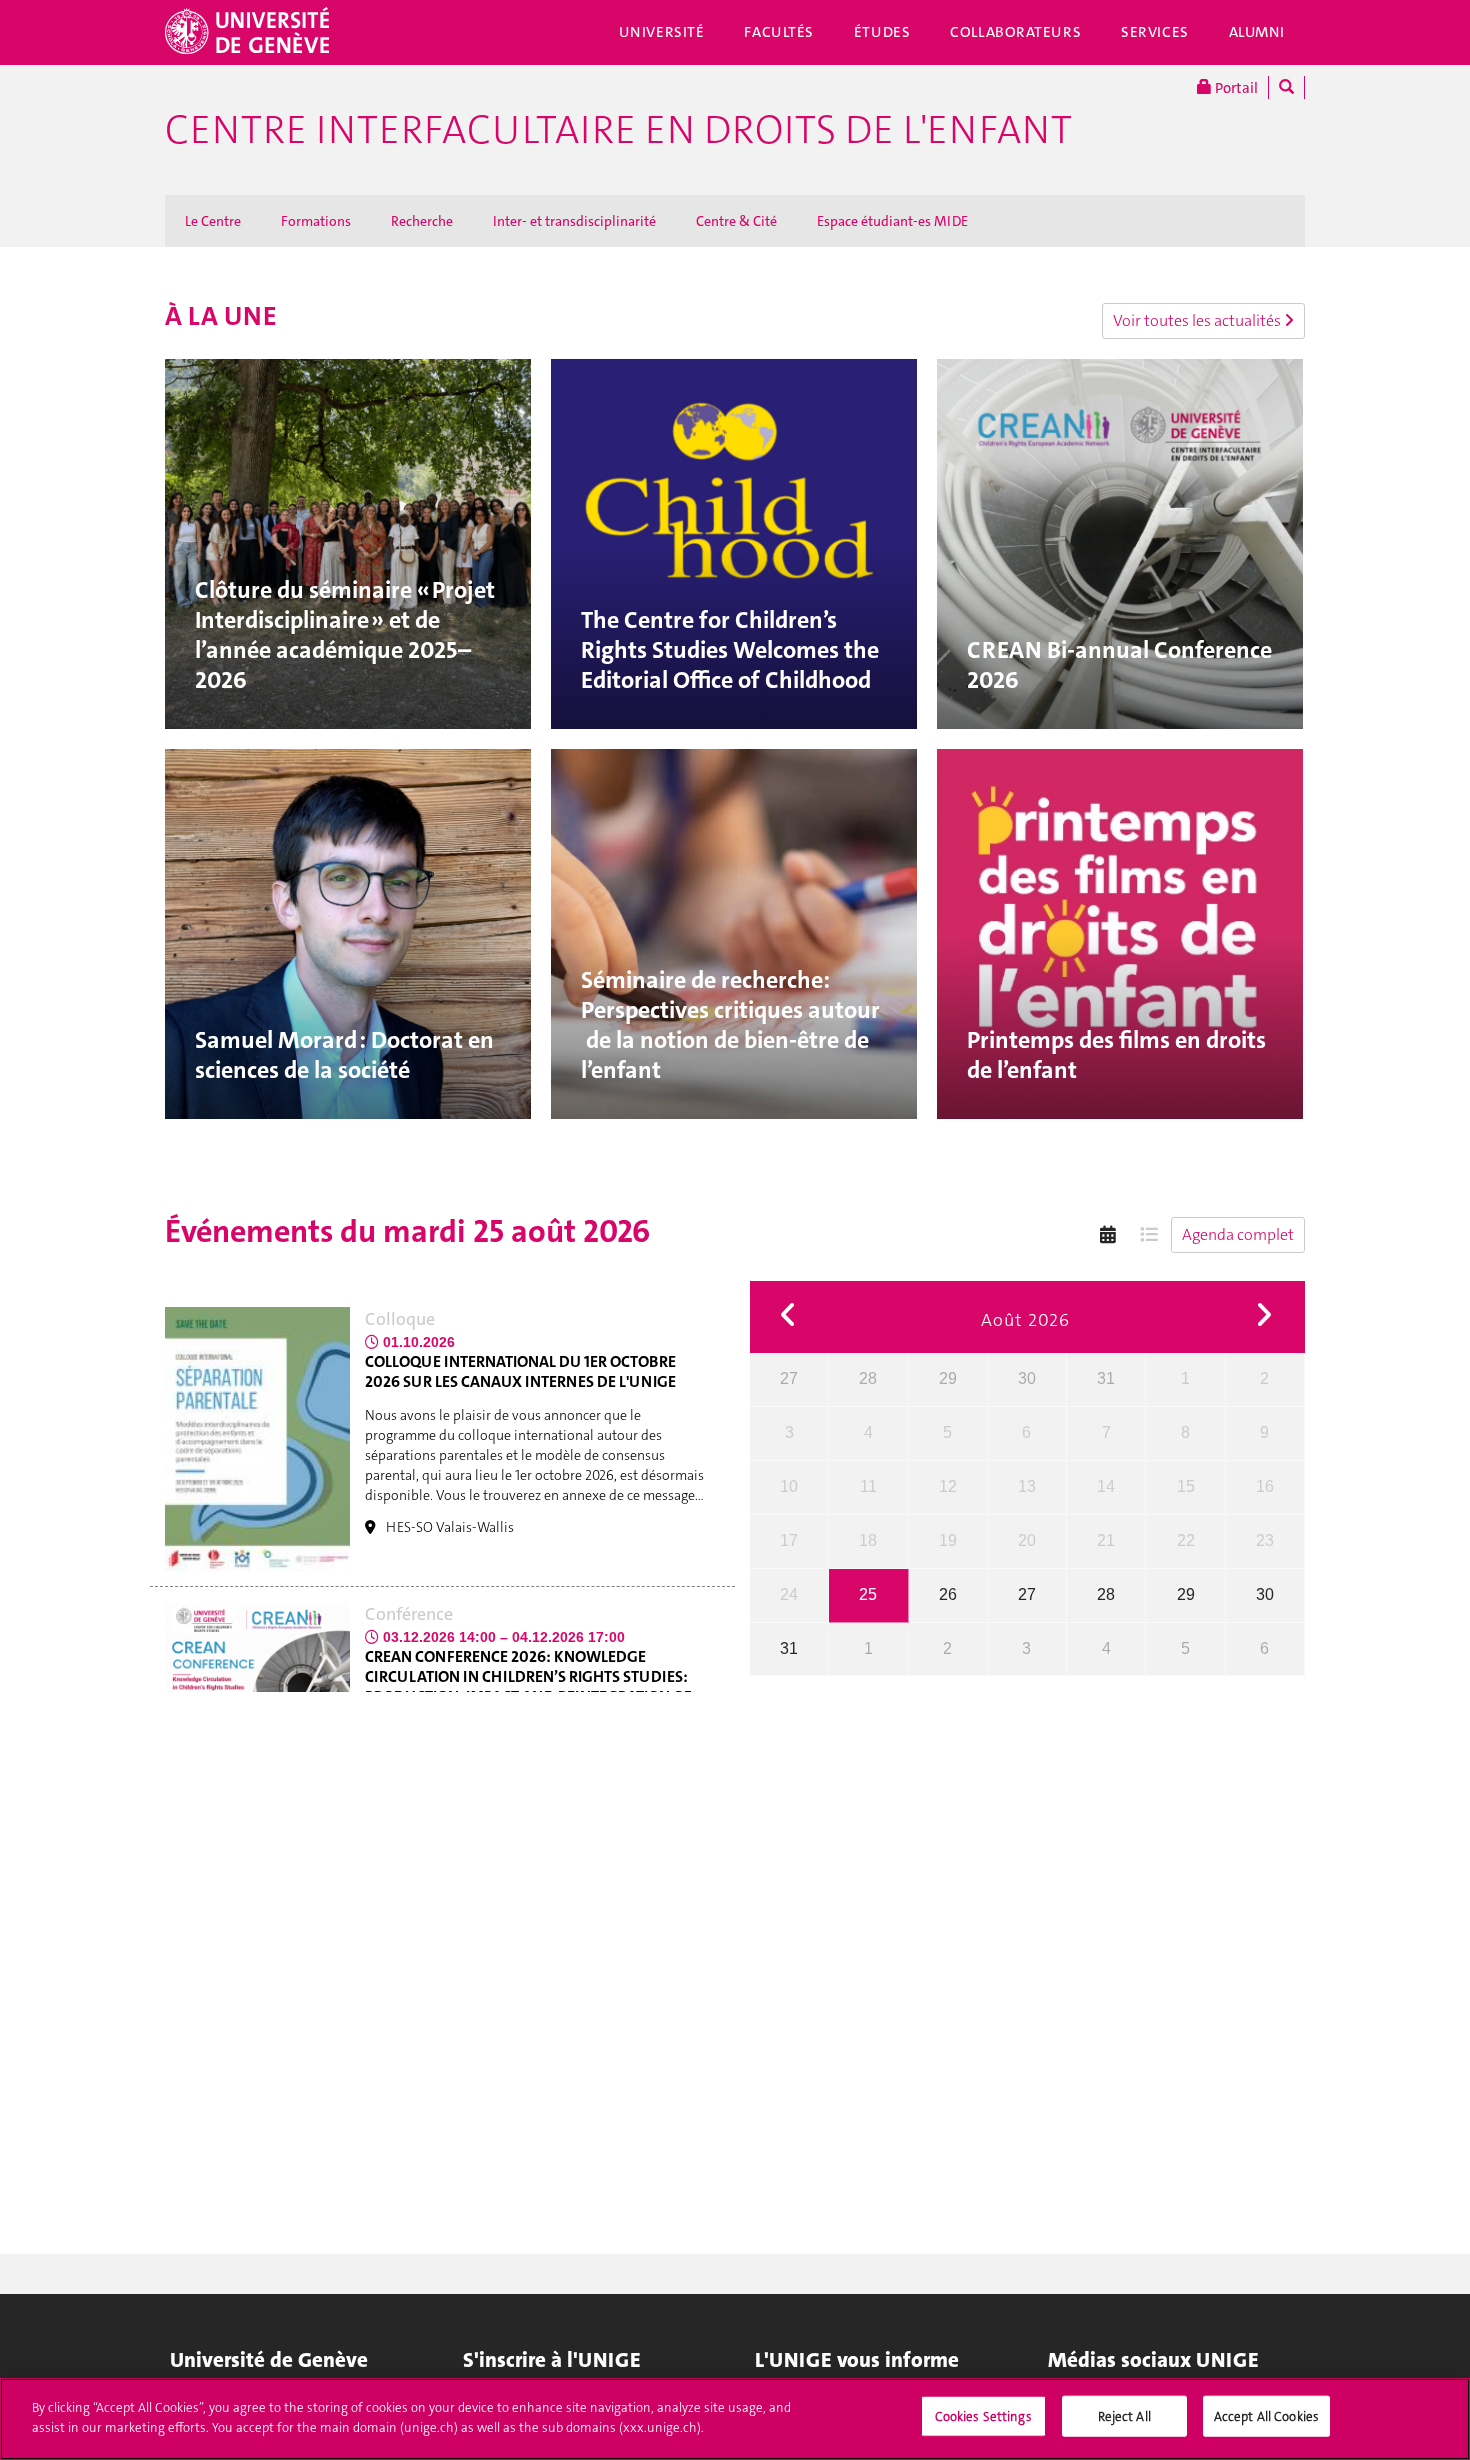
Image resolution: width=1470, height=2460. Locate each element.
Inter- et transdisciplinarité (574, 221)
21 (1106, 1540)
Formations (316, 221)
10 (789, 1486)
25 (868, 1594)
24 (789, 1594)
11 (868, 1486)
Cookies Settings (983, 2416)
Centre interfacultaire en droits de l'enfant (618, 130)
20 (1027, 1540)
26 (948, 1594)
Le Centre (213, 221)
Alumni (1257, 32)
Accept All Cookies (1266, 2416)
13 (1027, 1486)
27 (789, 1378)
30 (1027, 1378)
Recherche (422, 221)
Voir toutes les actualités (1198, 320)
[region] (735, 2419)
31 (1106, 1378)
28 (868, 1378)
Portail (1235, 88)
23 (1265, 1540)
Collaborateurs (1015, 32)
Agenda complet (1238, 1234)
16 (1265, 1486)
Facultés (779, 32)
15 (1186, 1486)
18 (868, 1540)
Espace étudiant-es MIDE (892, 221)
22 (1186, 1540)
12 (948, 1486)
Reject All (1124, 2416)
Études (882, 32)
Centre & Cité (736, 221)
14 (1106, 1486)
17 (789, 1540)
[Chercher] (1286, 87)
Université (662, 32)
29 (948, 1378)
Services (1155, 32)
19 (948, 1540)
